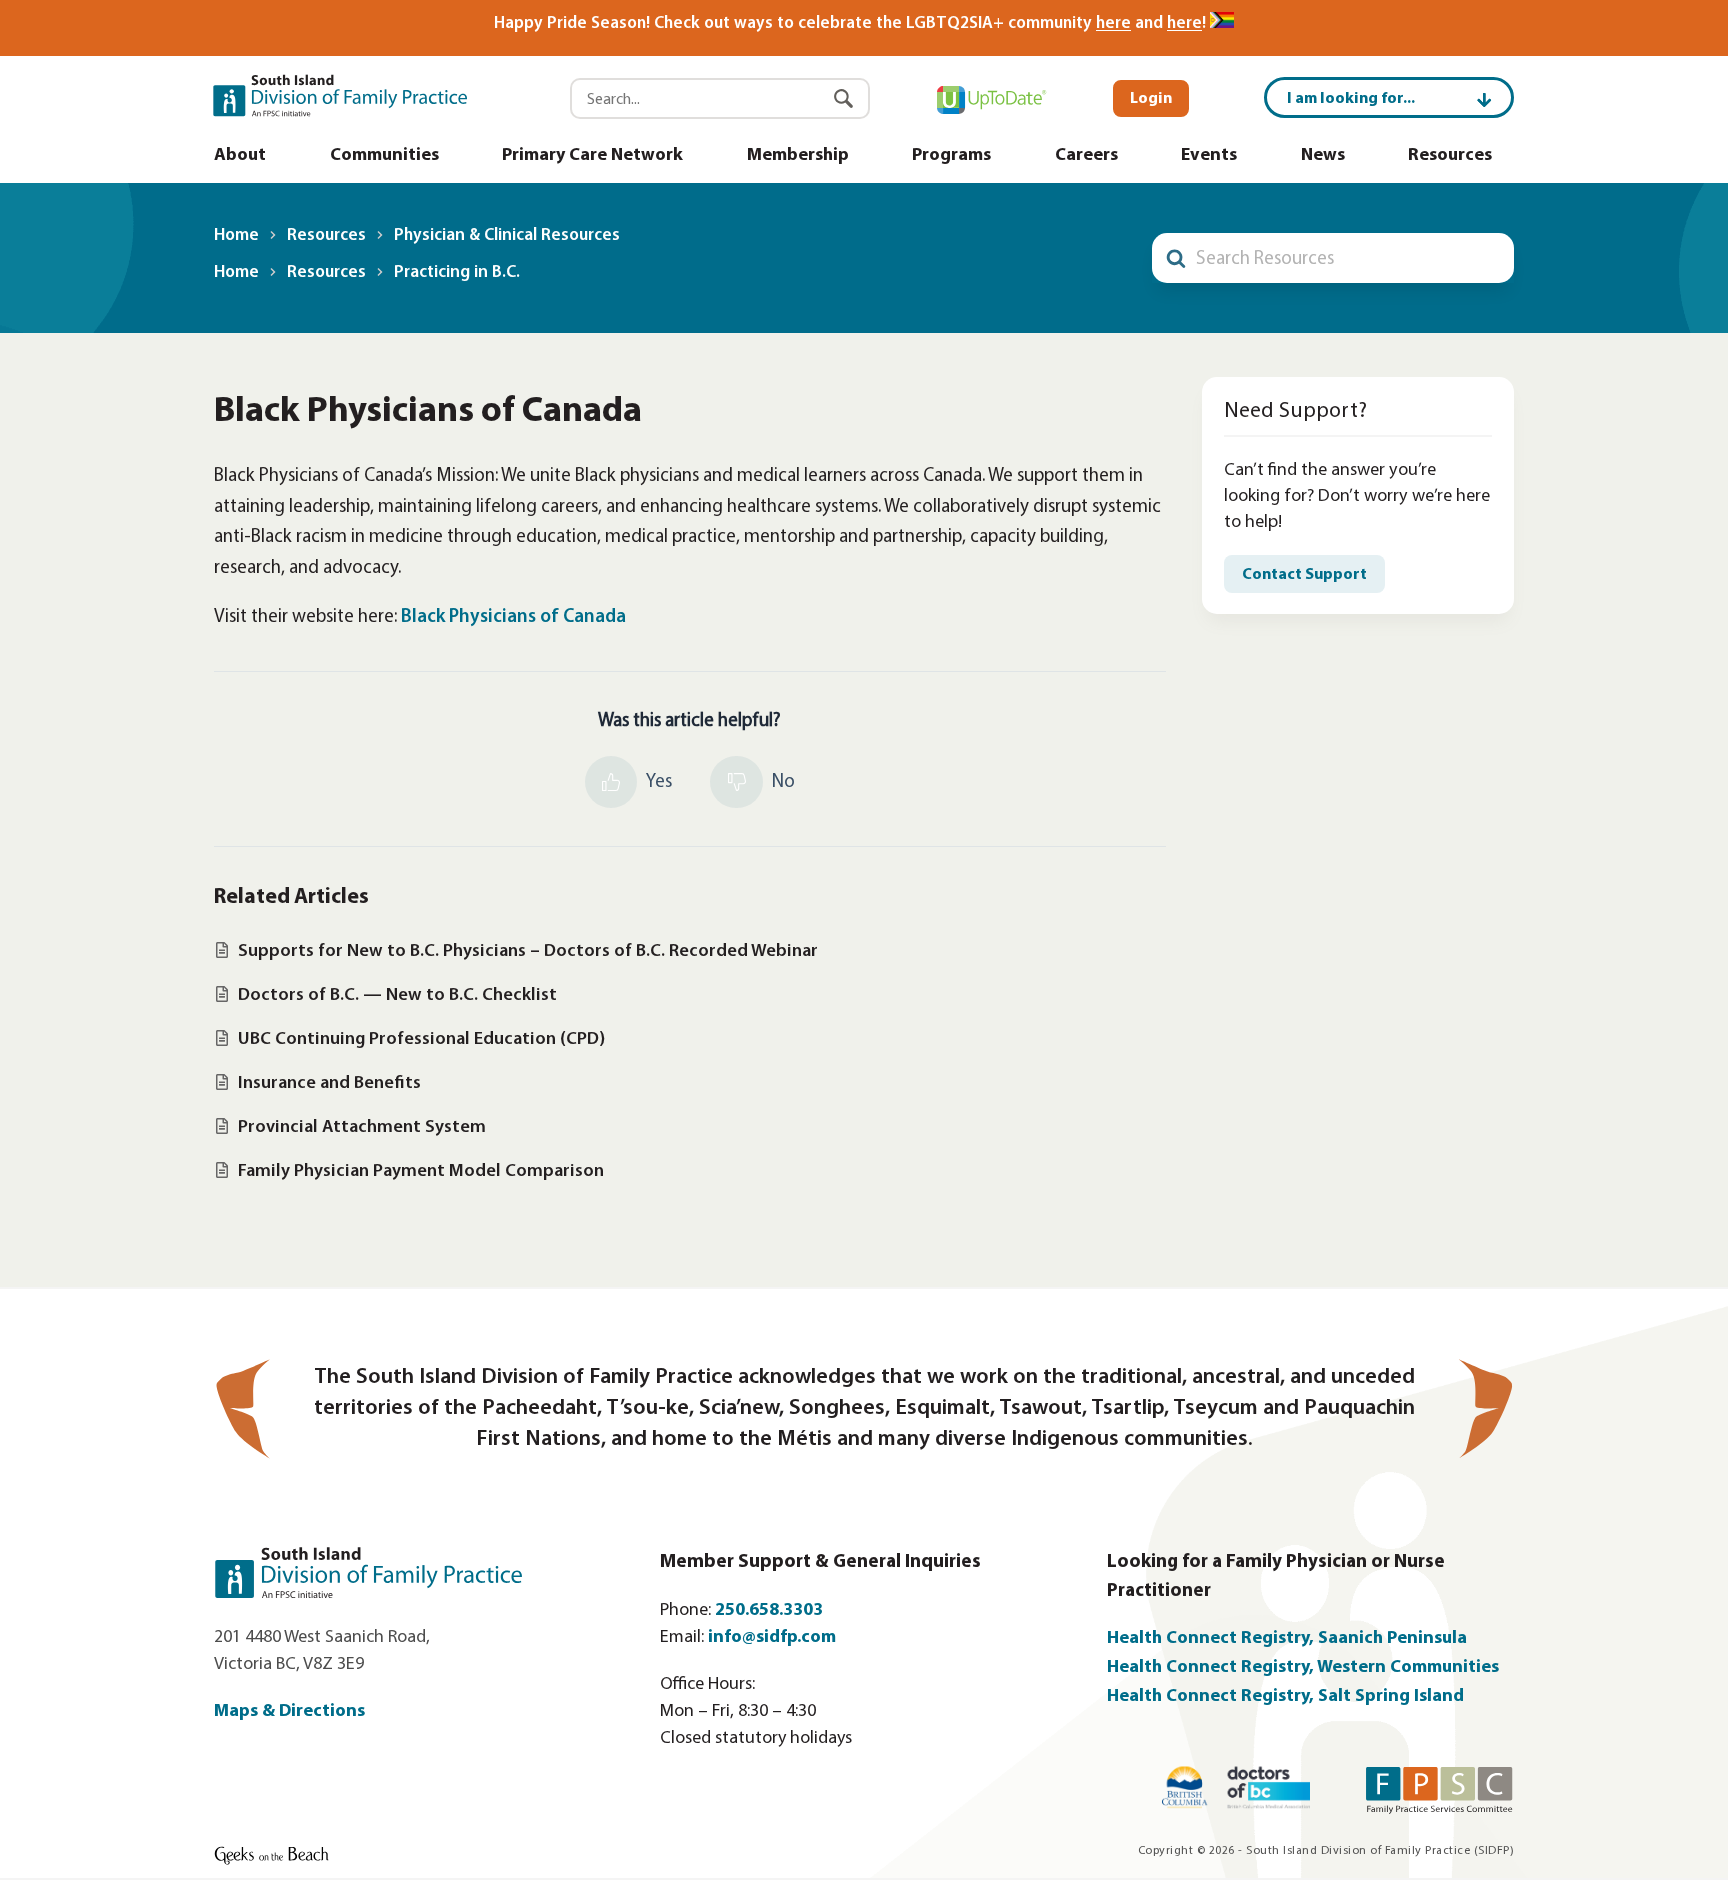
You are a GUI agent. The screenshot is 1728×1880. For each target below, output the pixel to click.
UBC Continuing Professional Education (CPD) (421, 1039)
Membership (798, 156)
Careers (1086, 156)
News (1323, 156)
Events (1209, 156)
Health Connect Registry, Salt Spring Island (1287, 1697)
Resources (1450, 156)
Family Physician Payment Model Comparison (421, 1171)
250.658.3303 (769, 1611)
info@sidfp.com (772, 1638)
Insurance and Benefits (329, 1083)
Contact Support (1304, 575)
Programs (951, 156)
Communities (384, 156)
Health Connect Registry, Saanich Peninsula (1287, 1639)
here (1113, 23)
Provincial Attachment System (362, 1127)
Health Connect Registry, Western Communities (1303, 1668)
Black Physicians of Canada (513, 617)
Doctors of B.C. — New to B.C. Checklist (397, 995)
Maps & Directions (289, 1712)
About (240, 156)
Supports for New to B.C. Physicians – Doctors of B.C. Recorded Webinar (528, 951)
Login (1151, 99)
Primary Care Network (592, 156)
